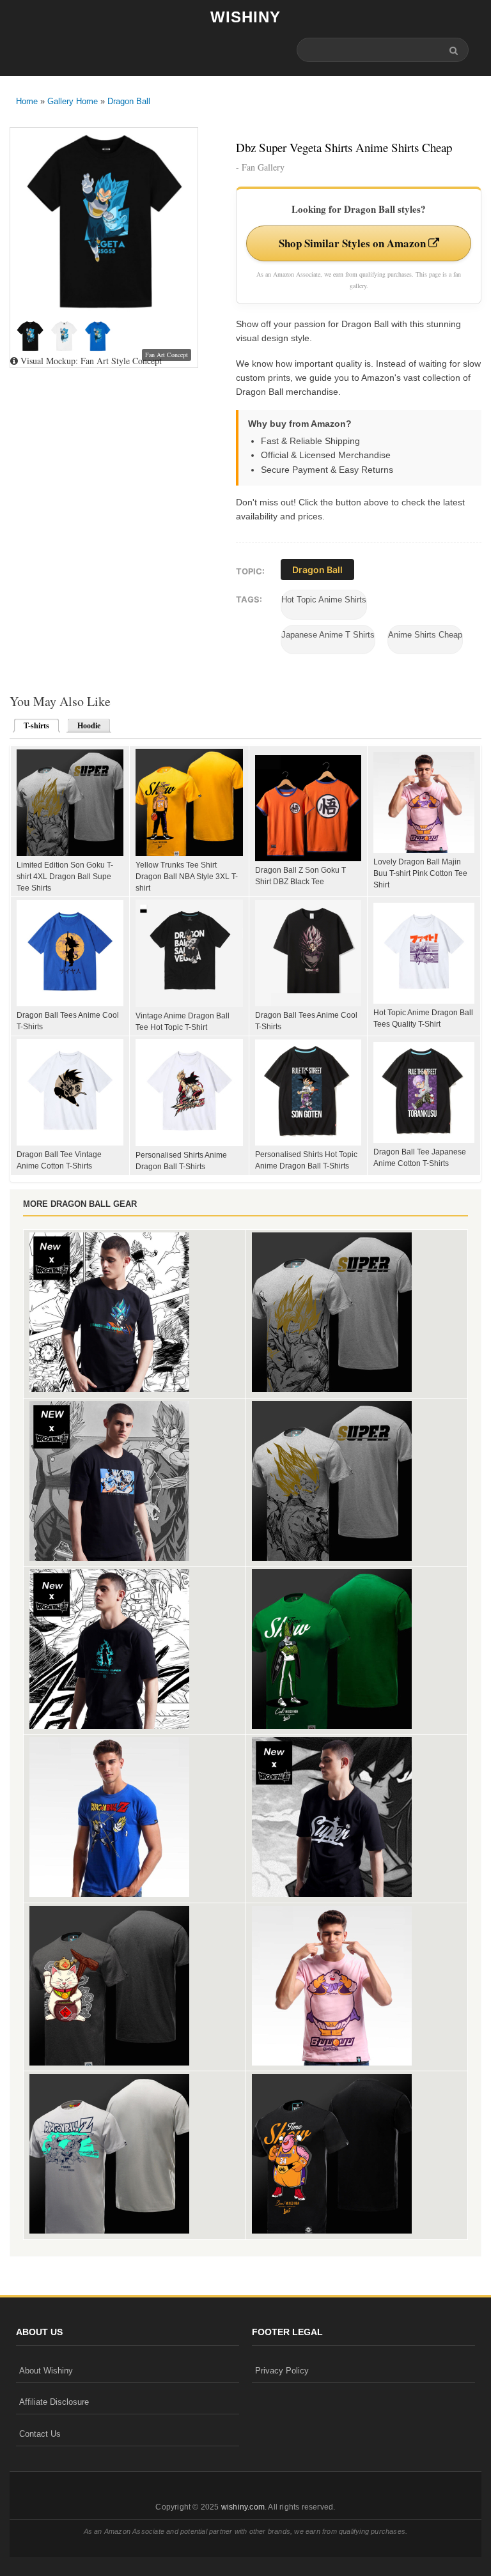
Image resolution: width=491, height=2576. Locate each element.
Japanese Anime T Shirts (328, 635)
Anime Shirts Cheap (425, 635)
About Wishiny (46, 2371)
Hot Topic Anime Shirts (324, 600)
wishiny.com (243, 2507)
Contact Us (40, 2434)
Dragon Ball (129, 101)
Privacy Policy (282, 2371)
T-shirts (33, 726)
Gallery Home (73, 101)
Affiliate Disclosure (54, 2402)
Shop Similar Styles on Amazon (354, 243)
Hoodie (89, 726)
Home (27, 101)
